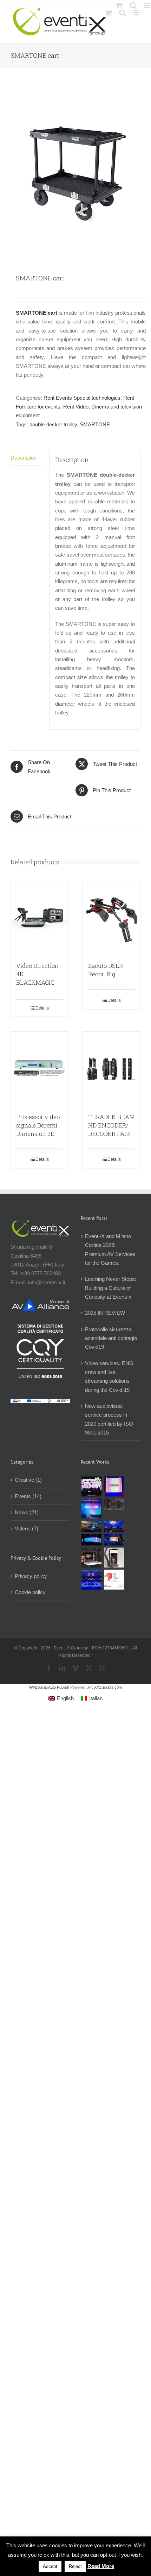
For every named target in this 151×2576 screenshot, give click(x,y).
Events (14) (28, 1496)
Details (42, 1008)
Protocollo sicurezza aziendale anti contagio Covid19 (111, 1338)
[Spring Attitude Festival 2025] (91, 1486)
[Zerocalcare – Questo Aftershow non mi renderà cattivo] (91, 1558)
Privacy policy (31, 1576)
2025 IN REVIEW (105, 1313)
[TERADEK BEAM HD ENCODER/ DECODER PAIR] (111, 1069)
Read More (101, 2566)
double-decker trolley (53, 424)
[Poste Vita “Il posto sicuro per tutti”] (114, 1526)
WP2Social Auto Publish (49, 1687)
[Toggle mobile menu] (137, 13)
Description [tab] (24, 458)
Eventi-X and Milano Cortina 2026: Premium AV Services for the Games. (110, 1249)
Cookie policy (30, 1592)
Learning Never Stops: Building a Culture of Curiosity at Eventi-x (111, 1288)
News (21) (27, 1512)
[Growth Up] (91, 1509)
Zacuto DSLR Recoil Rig (106, 970)
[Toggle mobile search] (123, 13)
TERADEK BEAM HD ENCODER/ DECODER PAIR (111, 1125)
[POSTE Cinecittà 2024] (114, 1540)
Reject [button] (75, 2566)
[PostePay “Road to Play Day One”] (91, 1526)
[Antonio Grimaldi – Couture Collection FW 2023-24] (114, 1558)
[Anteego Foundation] (114, 1486)
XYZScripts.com (108, 1687)
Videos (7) (27, 1528)
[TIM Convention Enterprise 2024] (91, 1540)
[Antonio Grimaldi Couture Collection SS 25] (114, 1504)
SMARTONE (95, 424)
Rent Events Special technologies (82, 398)
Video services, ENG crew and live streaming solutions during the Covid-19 (109, 1377)
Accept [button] (50, 2566)
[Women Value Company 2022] (114, 1580)
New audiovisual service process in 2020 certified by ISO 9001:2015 (109, 1419)
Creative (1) (28, 1480)
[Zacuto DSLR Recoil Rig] (111, 917)
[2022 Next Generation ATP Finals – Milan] (91, 1580)
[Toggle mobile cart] (109, 13)
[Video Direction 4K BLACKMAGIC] (40, 917)
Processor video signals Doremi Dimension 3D (38, 1125)
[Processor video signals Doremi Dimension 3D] (40, 1069)
